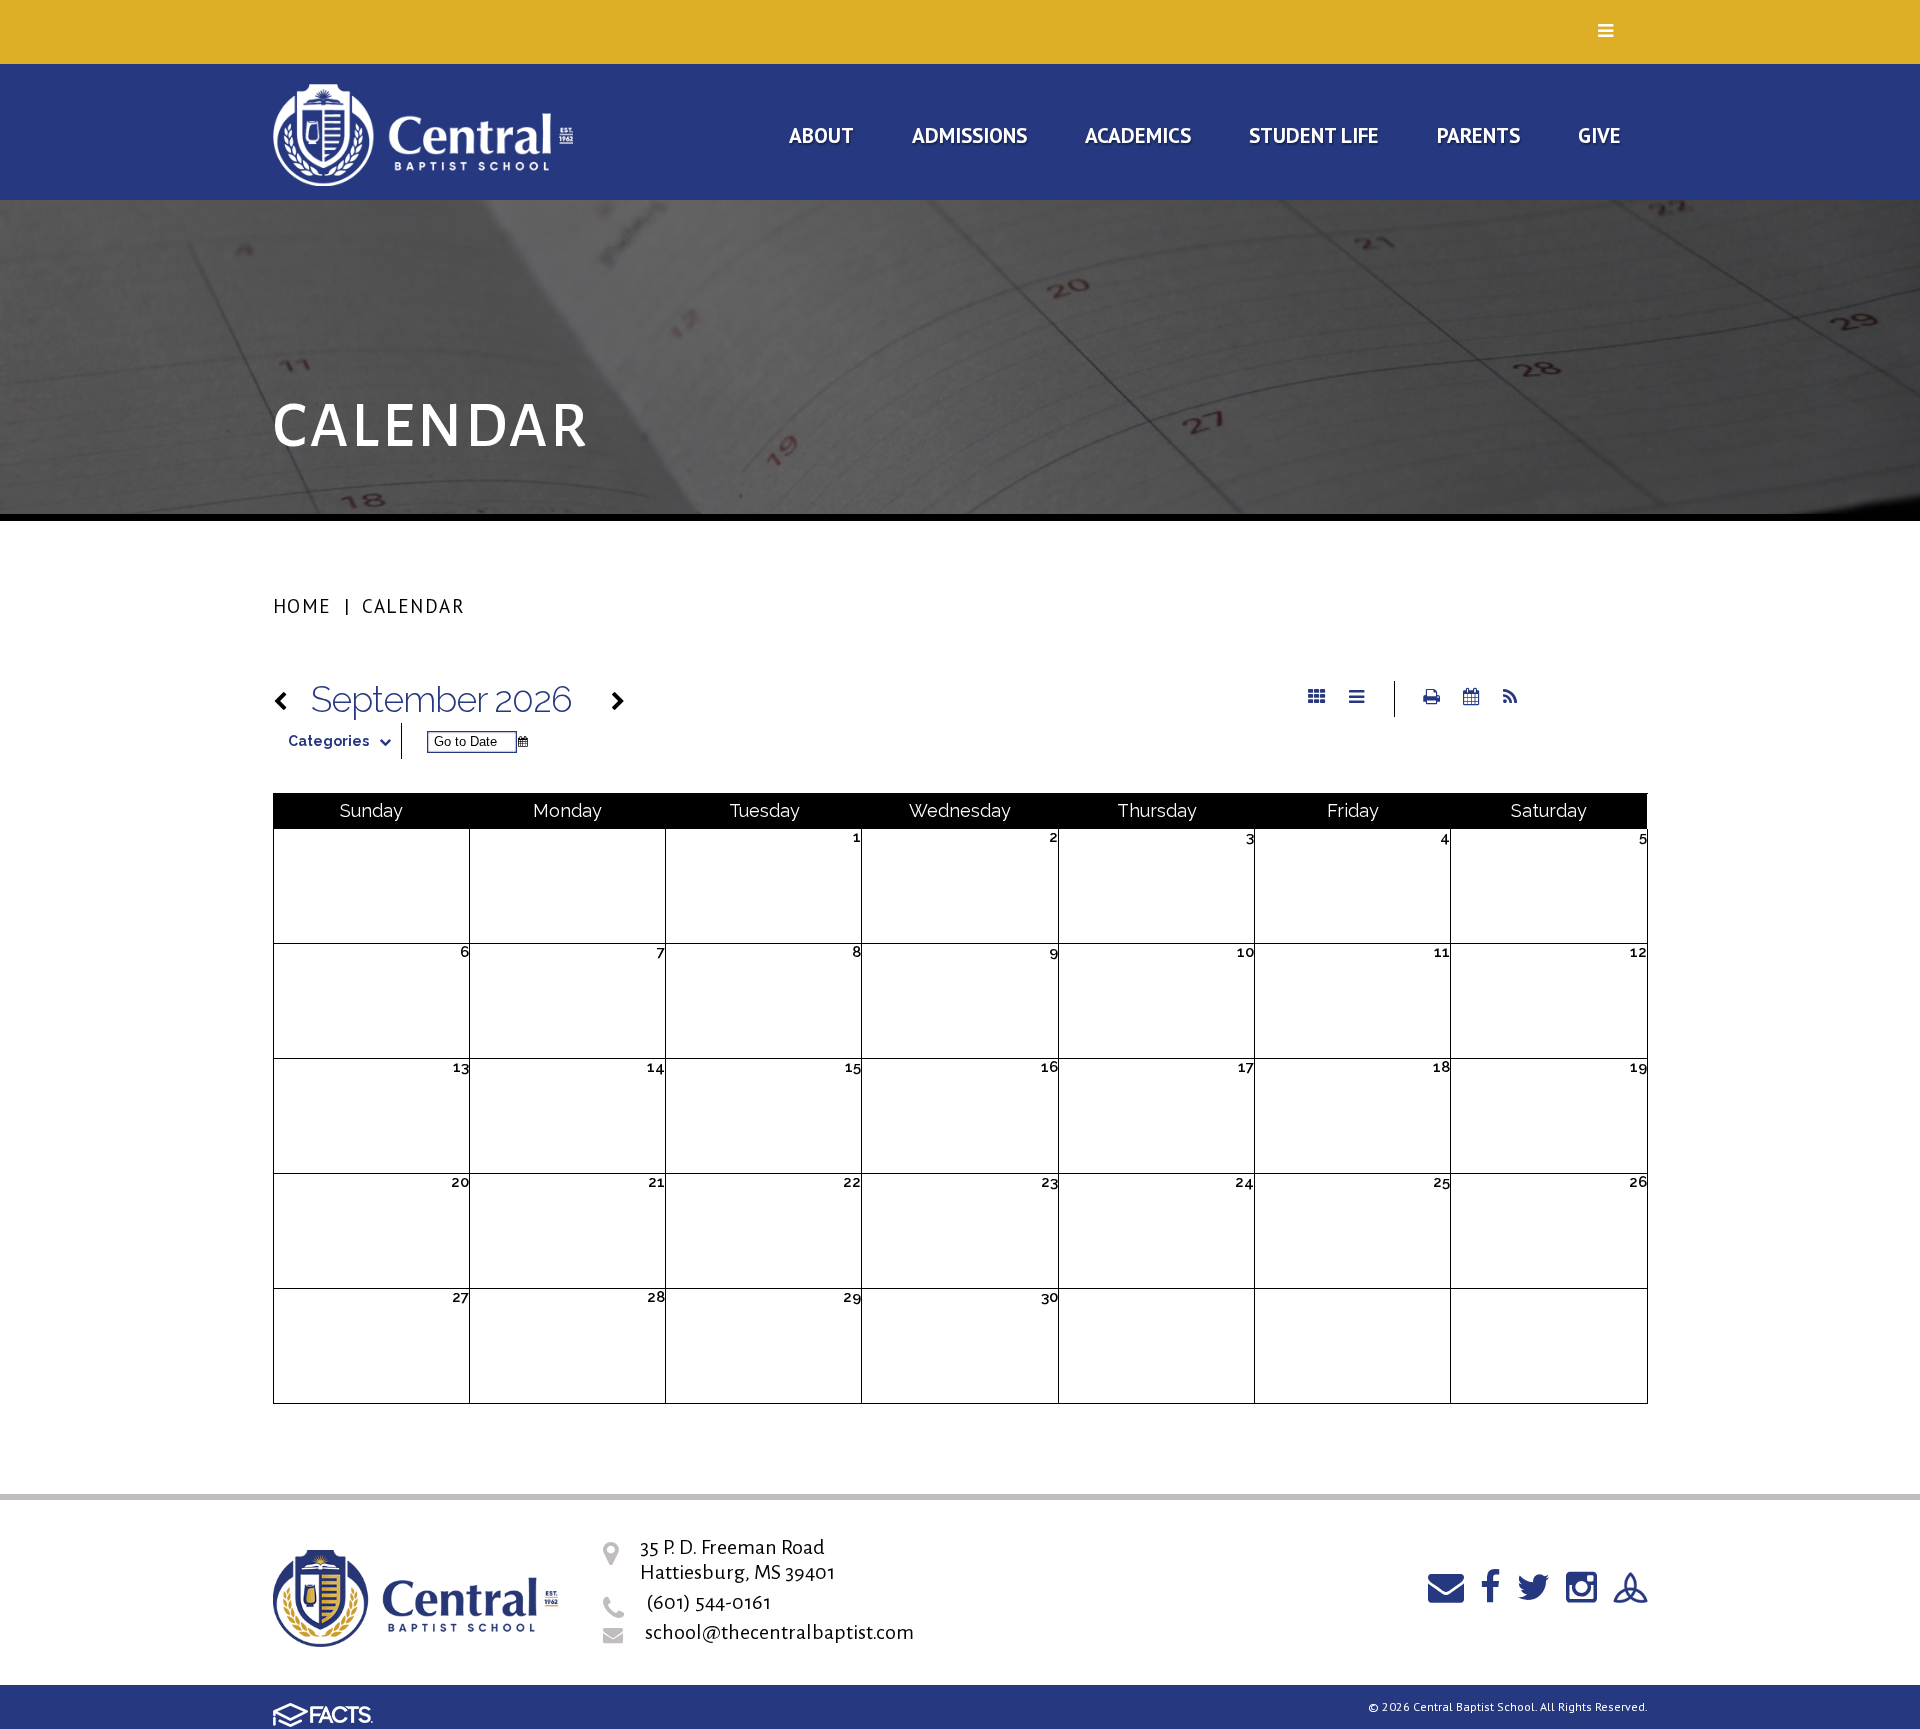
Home (302, 606)
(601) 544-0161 (708, 1602)
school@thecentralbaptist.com (779, 1632)
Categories (328, 741)
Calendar (413, 606)
